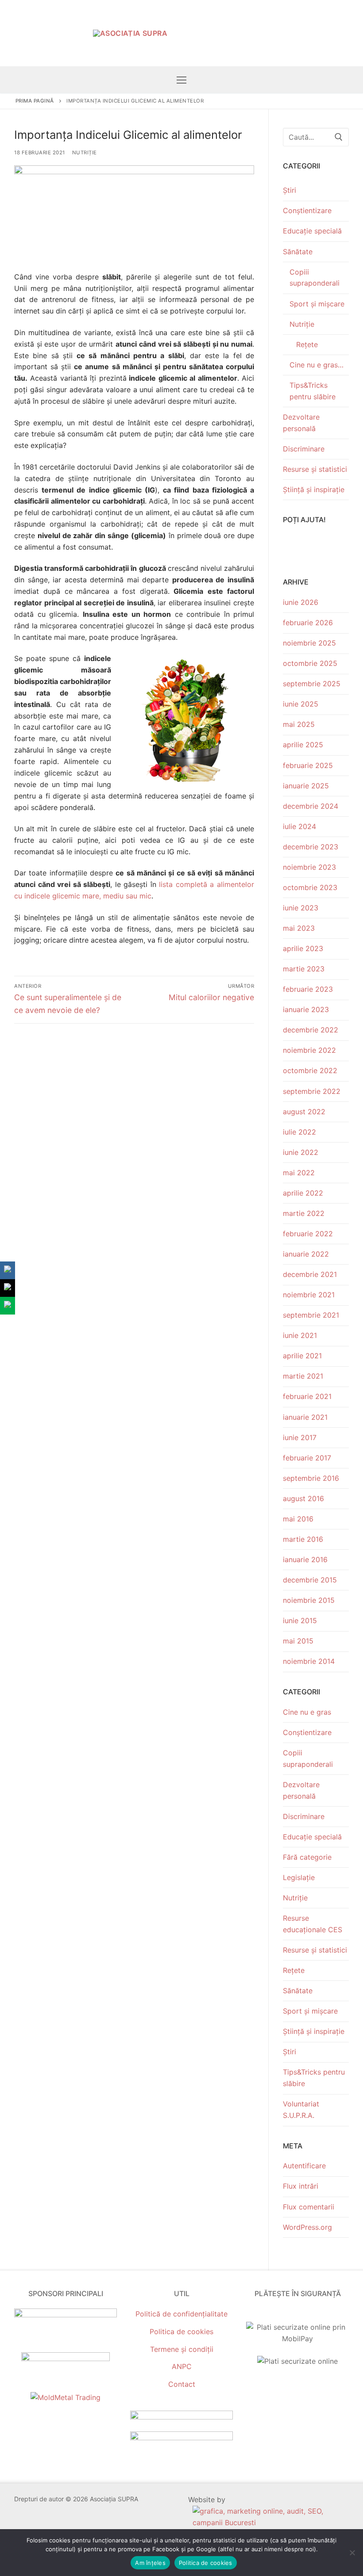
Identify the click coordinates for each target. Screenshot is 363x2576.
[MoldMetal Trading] (66, 2397)
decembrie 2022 (311, 1030)
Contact (182, 2384)
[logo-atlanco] (66, 2358)
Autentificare (304, 2166)
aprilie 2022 (303, 1193)
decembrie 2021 (310, 1274)
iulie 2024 (299, 826)
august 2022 (304, 1112)
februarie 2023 (308, 989)
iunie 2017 (300, 1437)
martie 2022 (304, 1213)
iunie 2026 (301, 602)
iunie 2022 (301, 1152)
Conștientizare (307, 210)
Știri (290, 190)
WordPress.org (307, 2227)
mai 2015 (298, 1641)
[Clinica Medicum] (66, 2315)
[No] (352, 2553)
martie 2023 (304, 969)
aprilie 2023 (303, 948)
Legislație (299, 1877)
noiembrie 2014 (309, 1661)
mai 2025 (299, 724)
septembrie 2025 (312, 684)
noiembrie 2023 (309, 867)
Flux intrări (301, 2186)
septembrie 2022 (312, 1091)
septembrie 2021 (311, 1315)
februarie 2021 (307, 1396)
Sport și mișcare (317, 304)
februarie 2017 (307, 1458)
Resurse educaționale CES (313, 1924)
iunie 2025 (301, 704)
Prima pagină (35, 101)
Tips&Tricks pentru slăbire (313, 391)
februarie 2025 (308, 765)
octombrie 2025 (310, 663)
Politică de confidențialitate (181, 2314)
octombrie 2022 (310, 1070)
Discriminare (304, 449)
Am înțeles (150, 2563)
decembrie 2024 (311, 806)
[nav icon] (181, 80)
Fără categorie (307, 1857)
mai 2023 (299, 928)
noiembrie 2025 (309, 643)
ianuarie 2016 (305, 1559)
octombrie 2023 (310, 887)
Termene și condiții (182, 2349)
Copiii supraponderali (315, 278)
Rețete (307, 344)
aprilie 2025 (303, 745)
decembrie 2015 (310, 1580)
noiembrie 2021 (309, 1295)
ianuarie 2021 (305, 1417)
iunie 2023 (301, 908)
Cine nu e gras (307, 1712)
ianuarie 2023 (306, 1009)
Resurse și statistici (315, 469)
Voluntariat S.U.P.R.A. (301, 2110)
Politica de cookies (181, 2331)
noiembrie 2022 (309, 1050)
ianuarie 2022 (306, 1254)
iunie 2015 (300, 1621)
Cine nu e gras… (317, 365)
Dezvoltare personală (301, 423)
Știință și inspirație (314, 489)
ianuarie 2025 (306, 786)
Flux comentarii (309, 2207)
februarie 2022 (308, 1234)
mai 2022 (299, 1173)
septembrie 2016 (311, 1478)
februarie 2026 (308, 623)
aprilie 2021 (302, 1356)
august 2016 (303, 1498)
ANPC (182, 2366)
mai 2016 (298, 1519)
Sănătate (298, 252)
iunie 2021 (300, 1335)
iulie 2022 (299, 1132)
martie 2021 (303, 1376)
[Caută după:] (316, 137)
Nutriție (85, 153)
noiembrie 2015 (309, 1600)
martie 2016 (303, 1539)
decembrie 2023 (311, 847)
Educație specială (312, 231)
